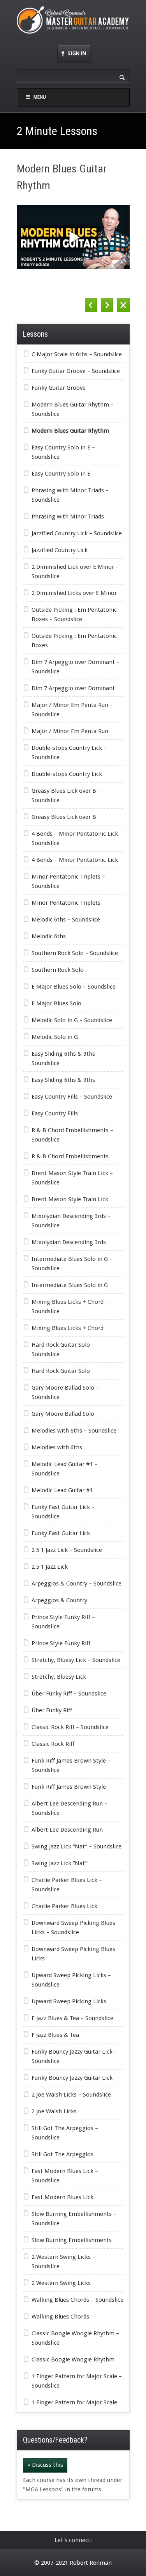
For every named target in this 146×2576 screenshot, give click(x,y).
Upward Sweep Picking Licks (69, 2001)
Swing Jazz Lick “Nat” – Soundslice (77, 1846)
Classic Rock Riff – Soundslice (70, 1727)
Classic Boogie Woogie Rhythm (73, 2359)
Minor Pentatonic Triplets (66, 903)
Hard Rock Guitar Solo (61, 1371)
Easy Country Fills (55, 1113)
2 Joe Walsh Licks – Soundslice (71, 2095)
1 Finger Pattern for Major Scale (74, 2402)
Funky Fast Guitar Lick (61, 1533)
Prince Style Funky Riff (61, 1643)
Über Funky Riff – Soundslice (69, 1694)
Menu (40, 97)
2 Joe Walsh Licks (54, 2111)
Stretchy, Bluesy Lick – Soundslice (76, 1660)
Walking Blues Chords (60, 2317)
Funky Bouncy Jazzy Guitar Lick (72, 2078)
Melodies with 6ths (57, 1447)
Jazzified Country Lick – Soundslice (77, 533)
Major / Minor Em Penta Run (70, 731)
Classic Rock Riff (53, 1744)
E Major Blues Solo (56, 1003)
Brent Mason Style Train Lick (70, 1199)
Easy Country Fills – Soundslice (72, 1097)
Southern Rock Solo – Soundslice (75, 953)
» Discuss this (45, 2465)
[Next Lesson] (107, 305)
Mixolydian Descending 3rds (69, 1242)
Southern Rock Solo (58, 970)
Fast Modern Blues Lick (62, 2197)
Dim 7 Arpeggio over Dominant (73, 688)
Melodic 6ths (49, 936)
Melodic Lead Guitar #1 (62, 1490)
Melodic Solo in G (55, 1037)
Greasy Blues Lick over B (64, 817)
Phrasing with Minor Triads (68, 517)
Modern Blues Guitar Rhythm (70, 431)
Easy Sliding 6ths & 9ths (63, 1080)
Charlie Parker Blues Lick (64, 1906)
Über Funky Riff (52, 1710)
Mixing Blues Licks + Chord (68, 1328)
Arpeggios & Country (59, 1600)
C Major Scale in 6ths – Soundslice (77, 354)
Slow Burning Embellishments (72, 2240)
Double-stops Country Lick (67, 774)
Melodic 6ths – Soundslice (66, 920)
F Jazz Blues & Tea (55, 2035)
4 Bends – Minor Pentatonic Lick (75, 860)
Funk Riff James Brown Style (69, 1787)
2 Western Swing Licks (61, 2283)
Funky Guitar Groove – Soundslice (76, 371)
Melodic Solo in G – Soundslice (72, 1020)
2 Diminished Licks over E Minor (74, 593)
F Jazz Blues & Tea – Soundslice (72, 2018)
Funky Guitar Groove (59, 388)
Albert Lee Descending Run (67, 1830)
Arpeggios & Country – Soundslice (77, 1584)
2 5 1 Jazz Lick (50, 1567)
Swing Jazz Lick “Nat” (59, 1863)
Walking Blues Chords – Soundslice (77, 2300)
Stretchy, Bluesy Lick (59, 1677)
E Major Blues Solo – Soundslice (74, 987)
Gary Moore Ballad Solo (63, 1414)
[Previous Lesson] (91, 305)
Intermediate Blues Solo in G (70, 1285)
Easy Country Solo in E (61, 474)
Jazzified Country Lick (60, 550)
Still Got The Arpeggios (62, 2154)
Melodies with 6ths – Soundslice (74, 1431)
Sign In (77, 53)
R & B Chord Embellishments (70, 1156)
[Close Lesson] (123, 305)
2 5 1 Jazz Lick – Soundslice (67, 1550)
